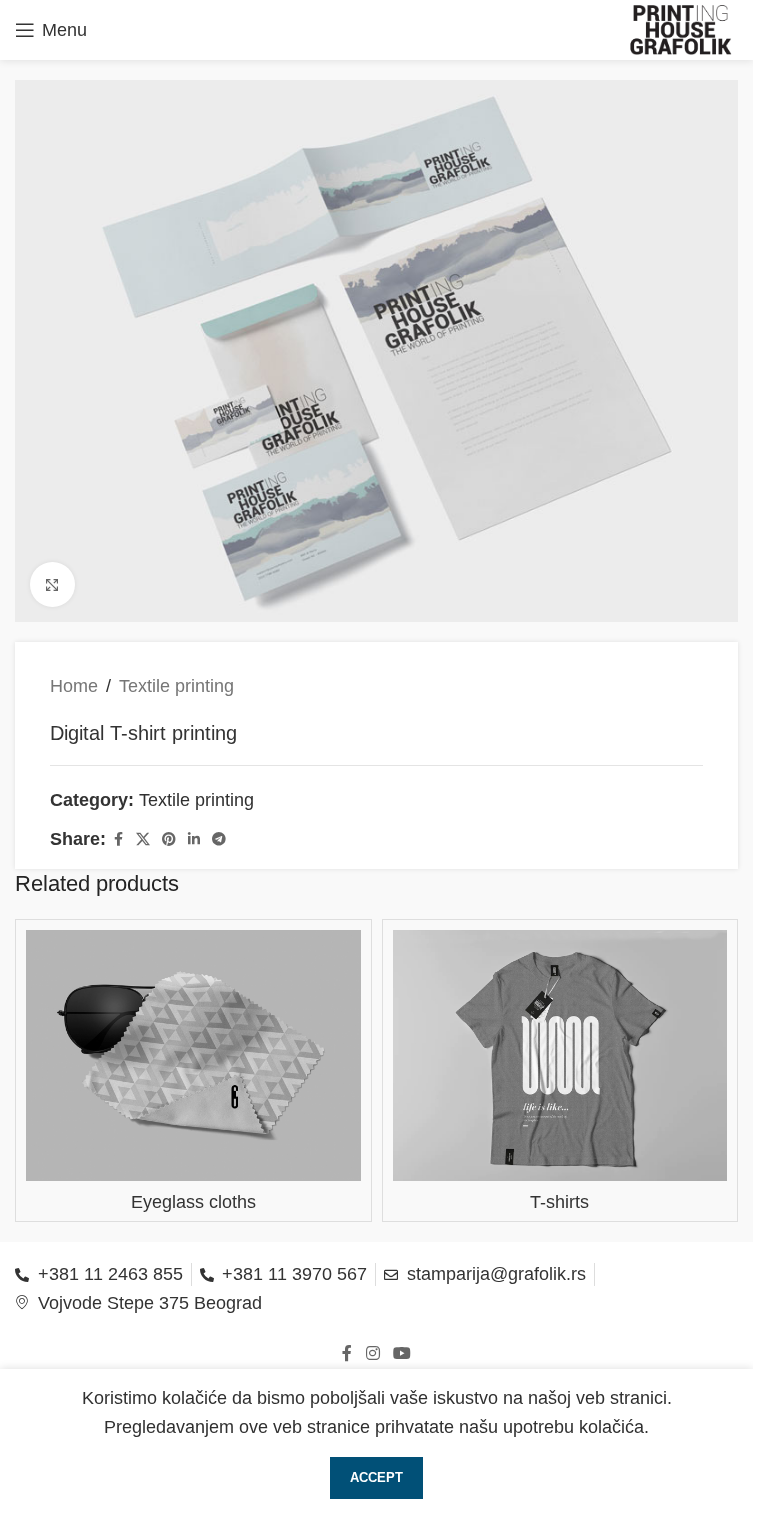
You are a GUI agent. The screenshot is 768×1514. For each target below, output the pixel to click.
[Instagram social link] (372, 1353)
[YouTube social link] (402, 1353)
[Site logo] (681, 29)
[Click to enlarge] (52, 584)
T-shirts (559, 1202)
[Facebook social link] (118, 839)
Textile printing (176, 686)
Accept (376, 1477)
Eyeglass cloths (193, 1202)
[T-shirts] (560, 1055)
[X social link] (143, 839)
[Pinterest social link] (169, 839)
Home (74, 686)
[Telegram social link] (219, 839)
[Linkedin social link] (194, 839)
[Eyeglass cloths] (193, 1055)
